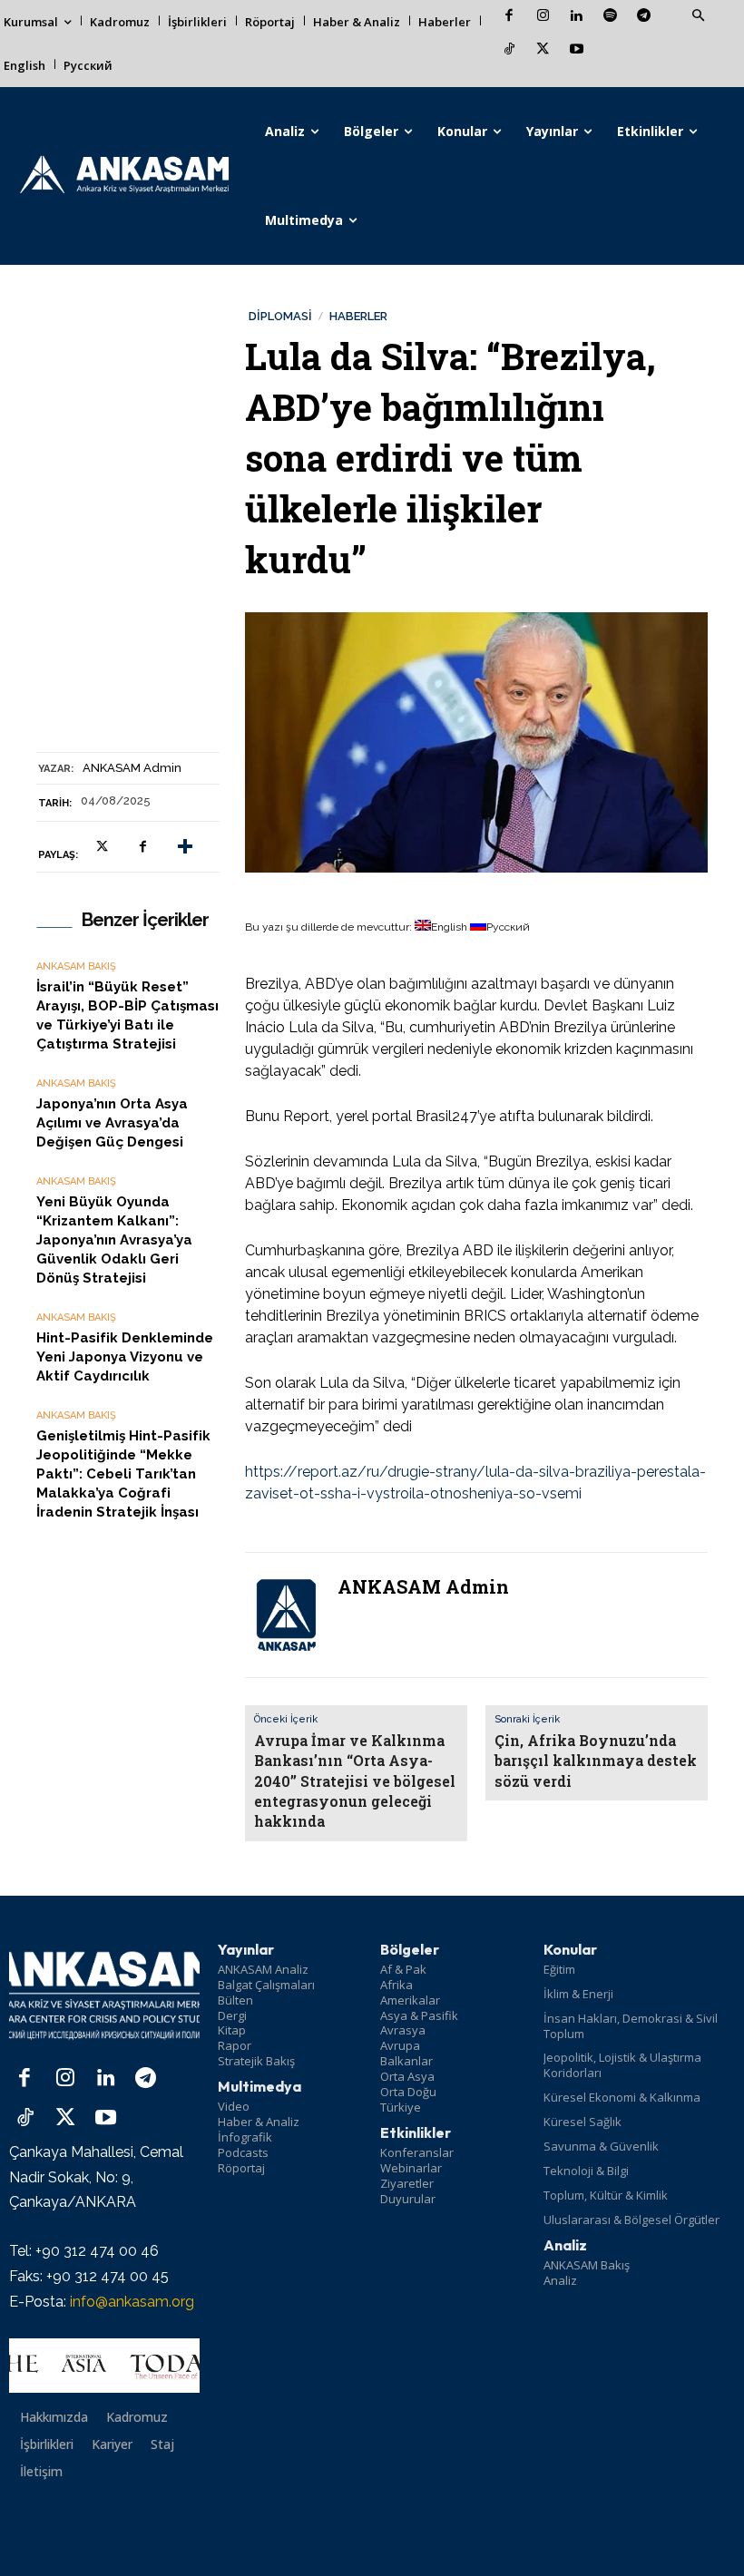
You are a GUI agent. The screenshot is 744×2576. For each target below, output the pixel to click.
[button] (698, 16)
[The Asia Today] (104, 2366)
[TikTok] (509, 50)
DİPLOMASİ (280, 316)
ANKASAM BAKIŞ (76, 966)
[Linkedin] (577, 17)
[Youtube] (577, 50)
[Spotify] (610, 17)
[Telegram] (644, 17)
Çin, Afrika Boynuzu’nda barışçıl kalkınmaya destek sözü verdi (596, 1761)
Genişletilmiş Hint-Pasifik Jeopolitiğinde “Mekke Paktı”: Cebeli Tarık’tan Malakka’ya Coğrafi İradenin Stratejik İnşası (123, 1474)
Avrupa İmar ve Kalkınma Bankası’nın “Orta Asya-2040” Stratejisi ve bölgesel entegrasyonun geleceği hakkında (355, 1781)
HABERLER (358, 316)
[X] (543, 50)
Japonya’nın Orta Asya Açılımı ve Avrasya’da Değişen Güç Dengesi (112, 1123)
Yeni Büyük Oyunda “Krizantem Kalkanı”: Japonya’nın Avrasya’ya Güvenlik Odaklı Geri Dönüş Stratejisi (114, 1240)
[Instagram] (543, 17)
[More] (185, 847)
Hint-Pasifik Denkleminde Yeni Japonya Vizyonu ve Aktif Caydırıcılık (125, 1357)
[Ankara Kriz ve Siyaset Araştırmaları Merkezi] (124, 176)
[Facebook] (509, 17)
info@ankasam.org (132, 2302)
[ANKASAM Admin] (286, 1615)
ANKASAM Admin (132, 768)
